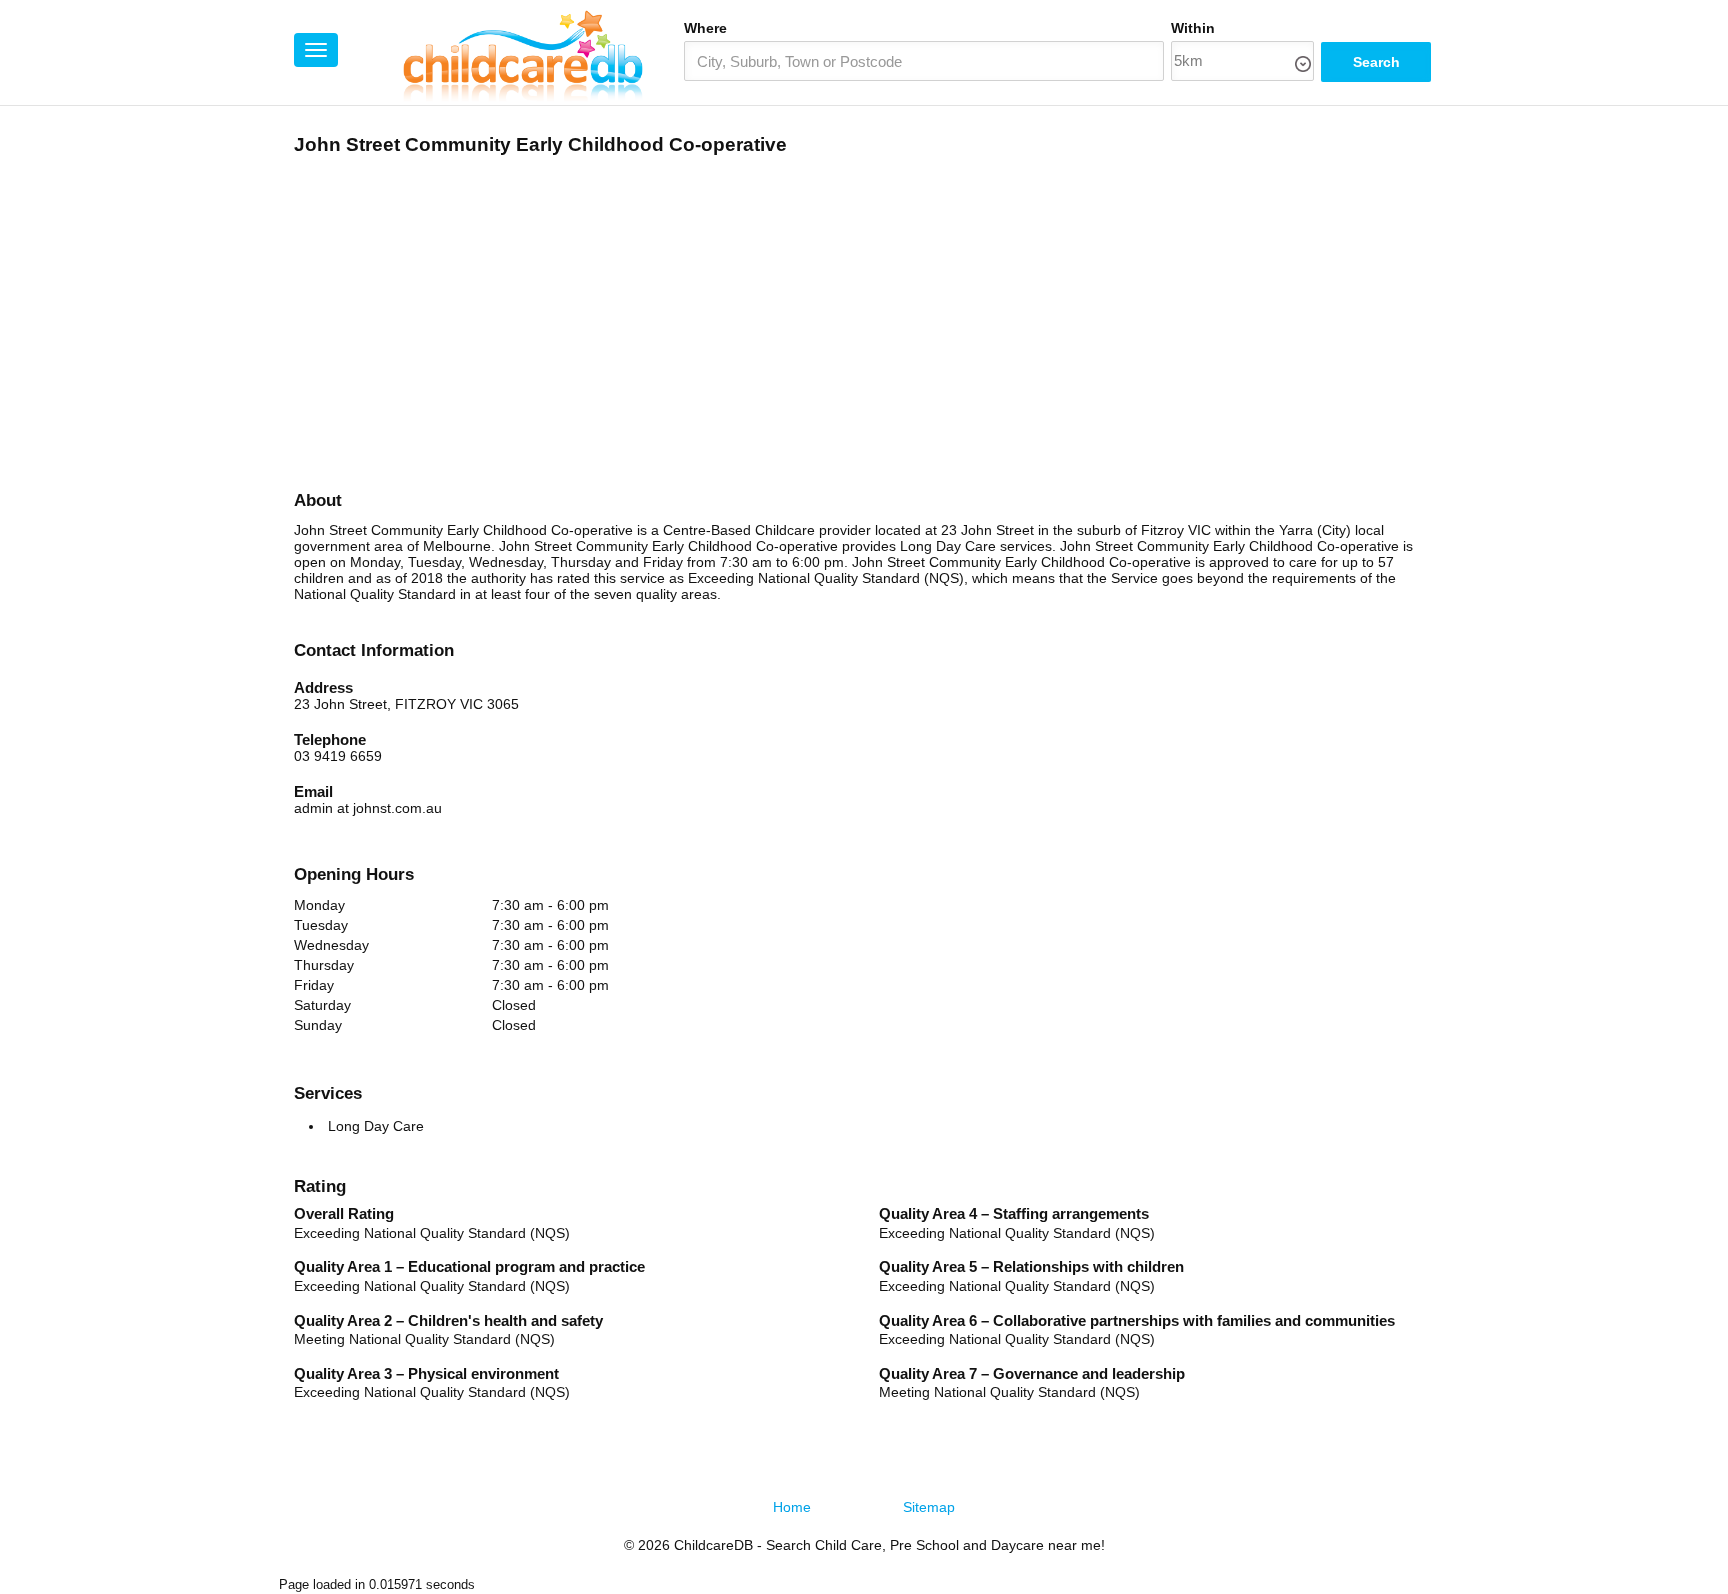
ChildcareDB (713, 1545)
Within (1193, 28)
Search (1376, 62)
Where (705, 28)
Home (792, 1507)
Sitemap (929, 1507)
